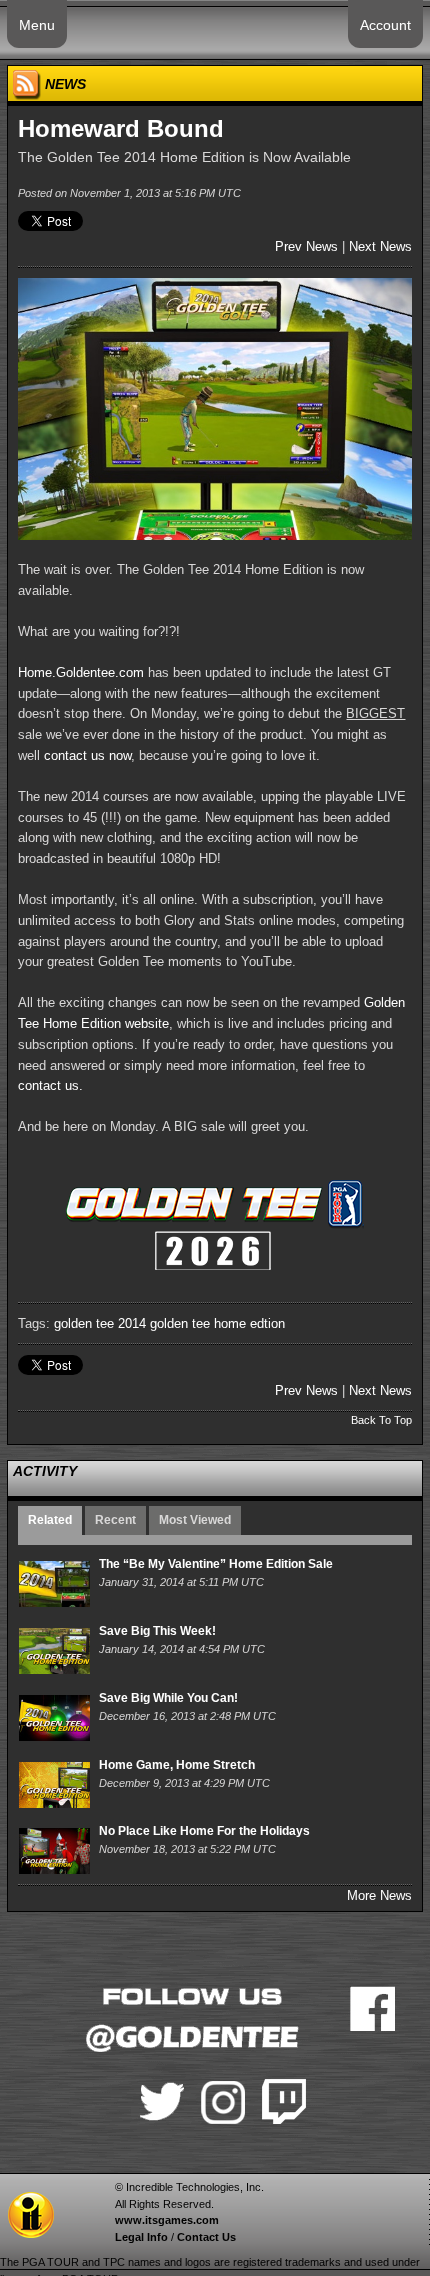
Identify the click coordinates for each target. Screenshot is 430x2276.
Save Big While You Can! (168, 1698)
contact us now (87, 755)
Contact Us (206, 2237)
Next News (380, 246)
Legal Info (141, 2237)
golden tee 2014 (100, 1323)
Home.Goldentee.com (81, 672)
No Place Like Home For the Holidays (204, 1831)
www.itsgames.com (167, 2220)
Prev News (306, 246)
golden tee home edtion (217, 1323)
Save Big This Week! (157, 1631)
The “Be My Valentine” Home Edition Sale (216, 1564)
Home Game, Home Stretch (177, 1765)
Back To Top (381, 1420)
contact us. (50, 1085)
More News (379, 1895)
